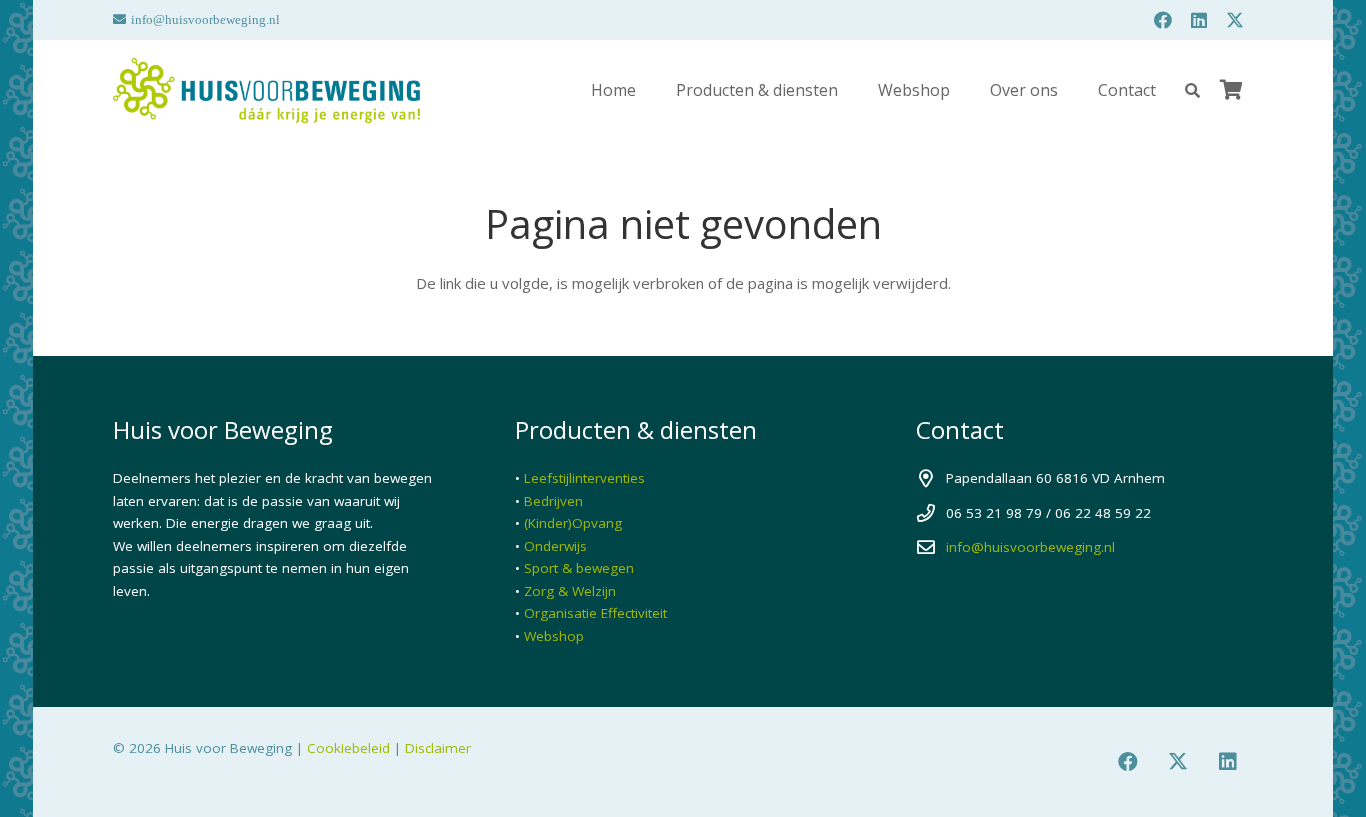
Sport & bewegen (579, 568)
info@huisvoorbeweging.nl (1030, 547)
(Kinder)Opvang (573, 523)
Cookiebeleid (348, 748)
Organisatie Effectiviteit (595, 613)
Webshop (554, 636)
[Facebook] (1163, 20)
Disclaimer (438, 748)
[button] (1192, 90)
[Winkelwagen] (1231, 90)
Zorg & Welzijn (570, 591)
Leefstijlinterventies (584, 478)
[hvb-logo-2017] (266, 90)
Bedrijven (553, 501)
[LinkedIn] (1199, 20)
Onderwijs (555, 546)
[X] (1235, 20)
